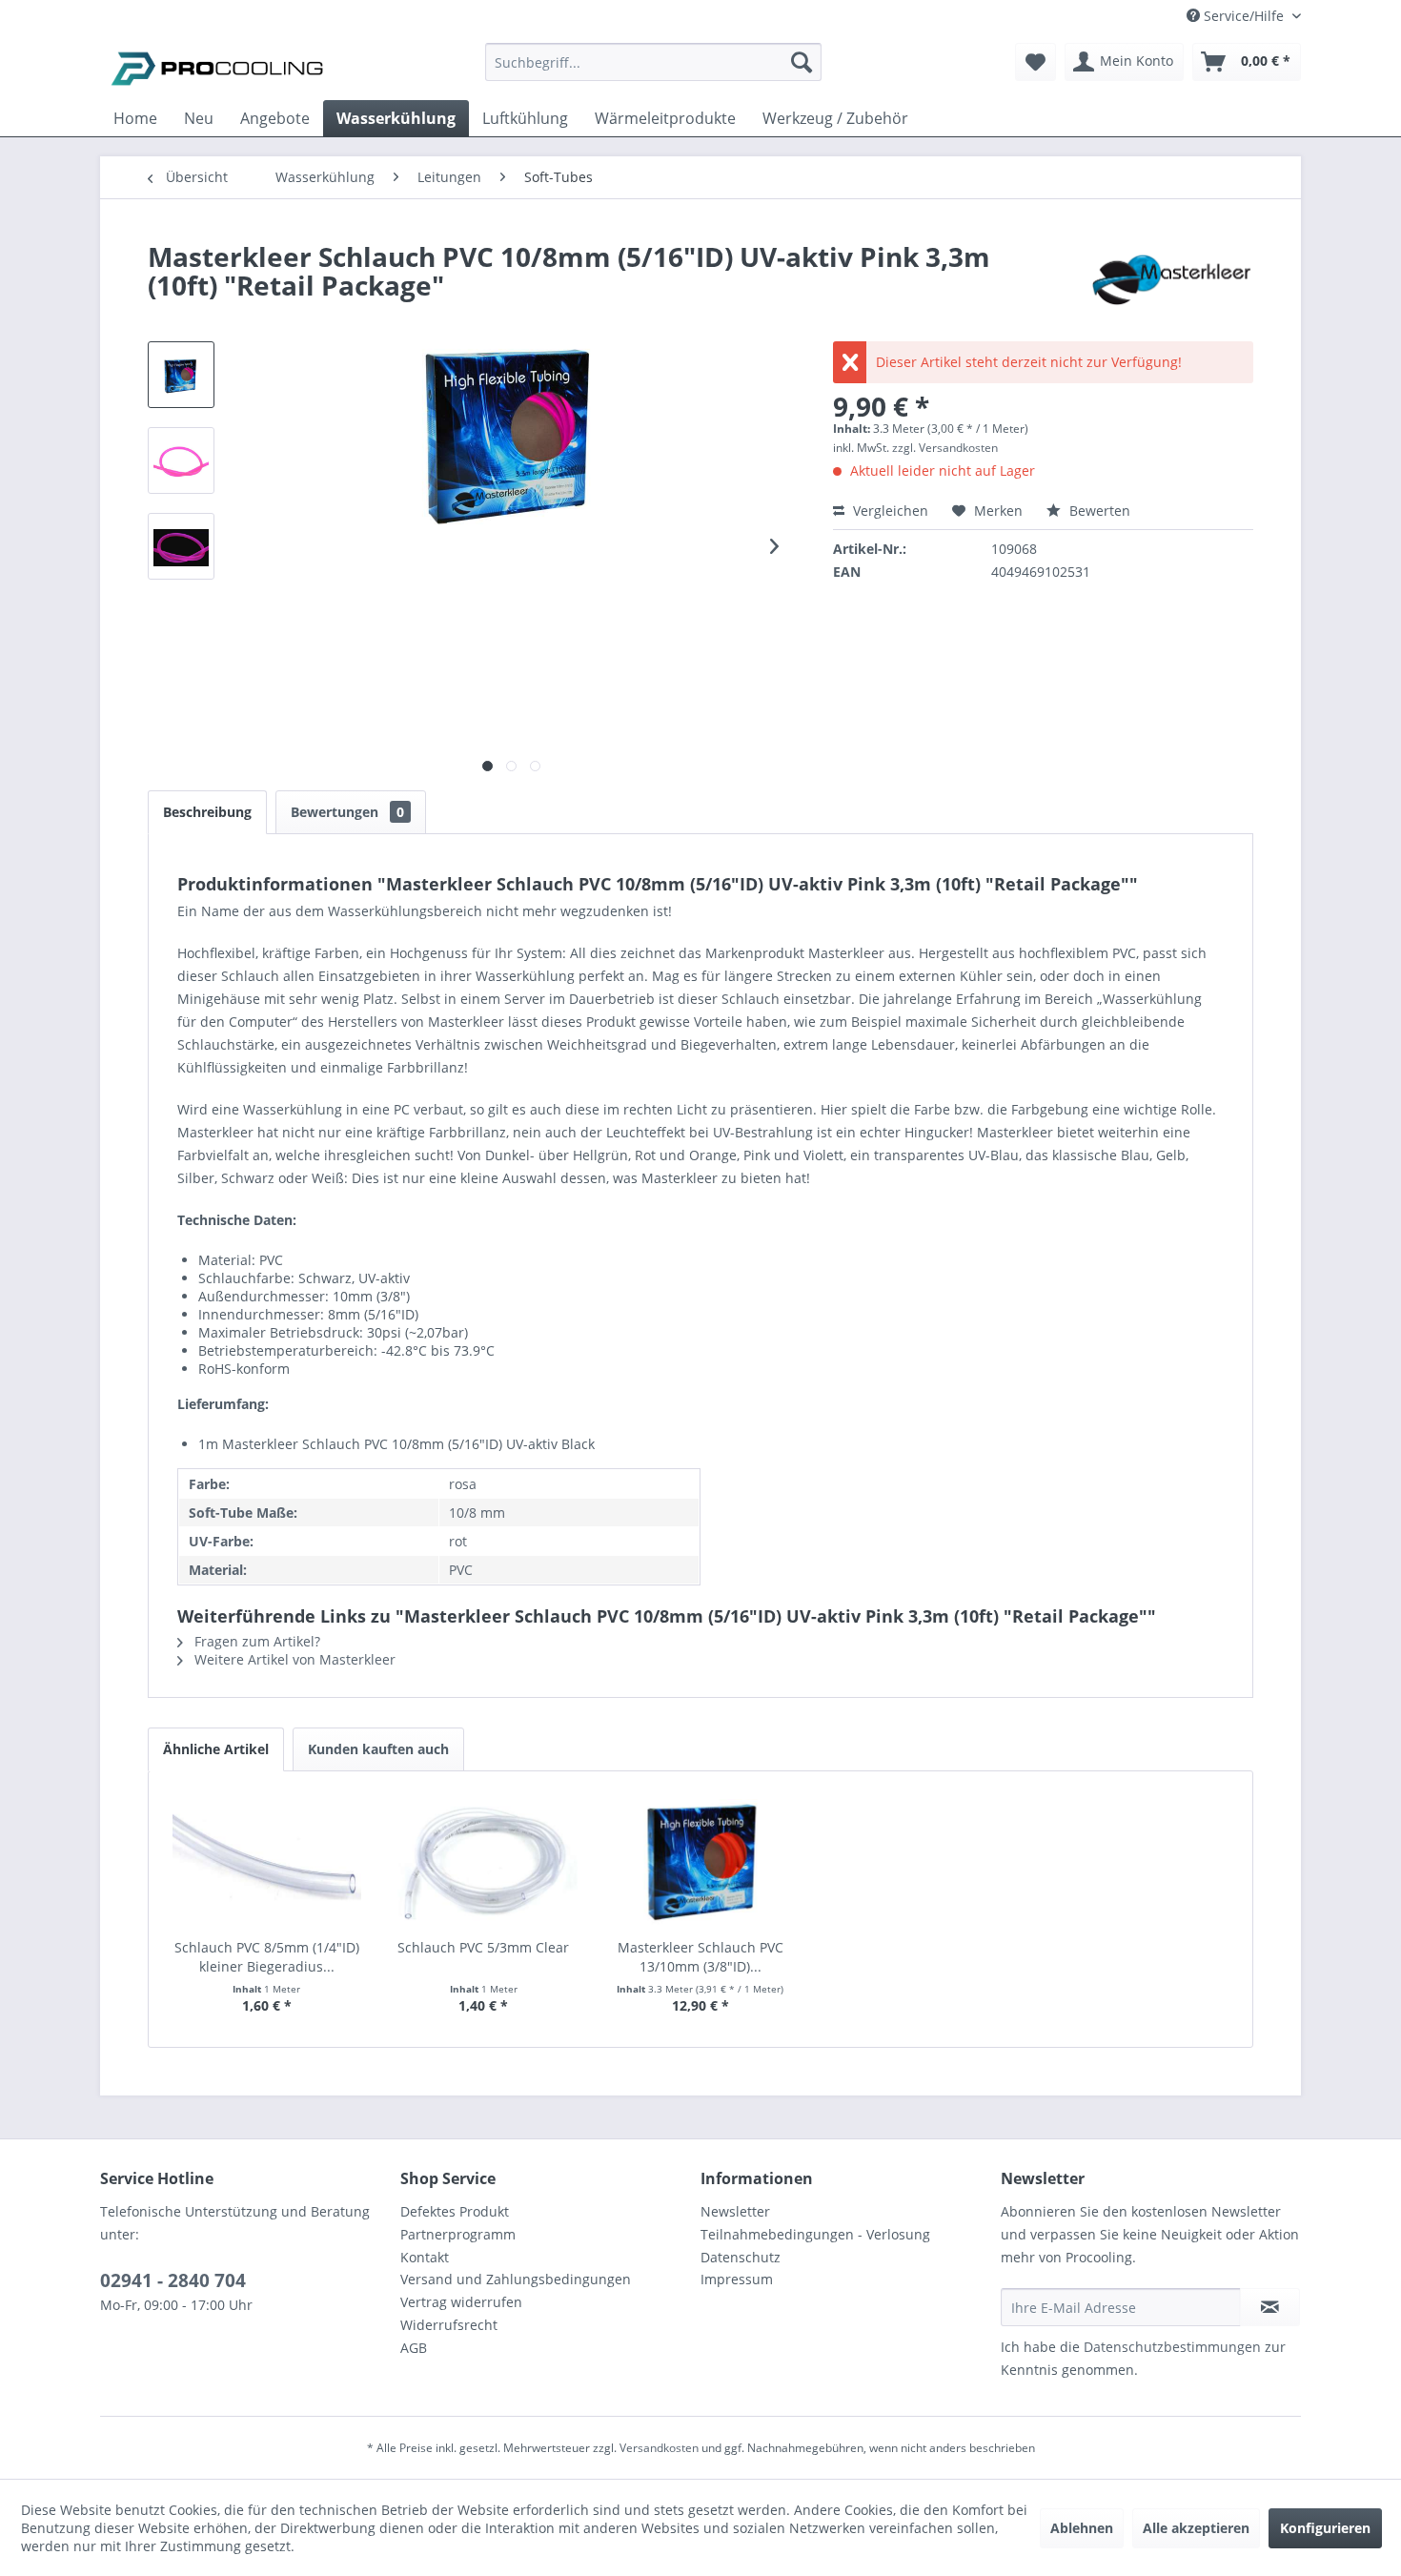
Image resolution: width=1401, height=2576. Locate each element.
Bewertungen (347, 812)
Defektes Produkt (455, 2211)
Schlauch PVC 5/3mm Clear (483, 1947)
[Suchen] (802, 62)
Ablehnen (1082, 2528)
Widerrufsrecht (449, 2325)
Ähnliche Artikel (216, 1749)
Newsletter (735, 2211)
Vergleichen (889, 511)
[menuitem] (653, 71)
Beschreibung (207, 812)
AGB (414, 2348)
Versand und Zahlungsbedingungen (516, 2279)
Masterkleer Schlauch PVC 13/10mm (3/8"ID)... (700, 1957)
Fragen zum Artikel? (255, 1641)
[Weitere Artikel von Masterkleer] (1171, 276)
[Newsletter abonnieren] (1270, 2307)
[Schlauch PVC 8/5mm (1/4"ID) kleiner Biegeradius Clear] (267, 1862)
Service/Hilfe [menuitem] (1244, 16)
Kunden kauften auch (378, 1749)
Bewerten (1098, 511)
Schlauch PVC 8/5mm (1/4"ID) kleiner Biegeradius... (267, 1957)
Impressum (737, 2279)
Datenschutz (741, 2257)
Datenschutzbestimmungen (1172, 2347)
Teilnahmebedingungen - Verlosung (815, 2234)
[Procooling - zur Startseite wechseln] (217, 67)
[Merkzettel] (1036, 62)
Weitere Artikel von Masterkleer (293, 1659)
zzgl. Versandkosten (945, 448)
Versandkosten (659, 2448)
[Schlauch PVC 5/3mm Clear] (484, 1862)
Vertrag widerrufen (461, 2302)
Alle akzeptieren (1196, 2528)
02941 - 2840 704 (173, 2280)
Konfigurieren (1325, 2528)
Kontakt (425, 2257)
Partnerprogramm (458, 2234)
